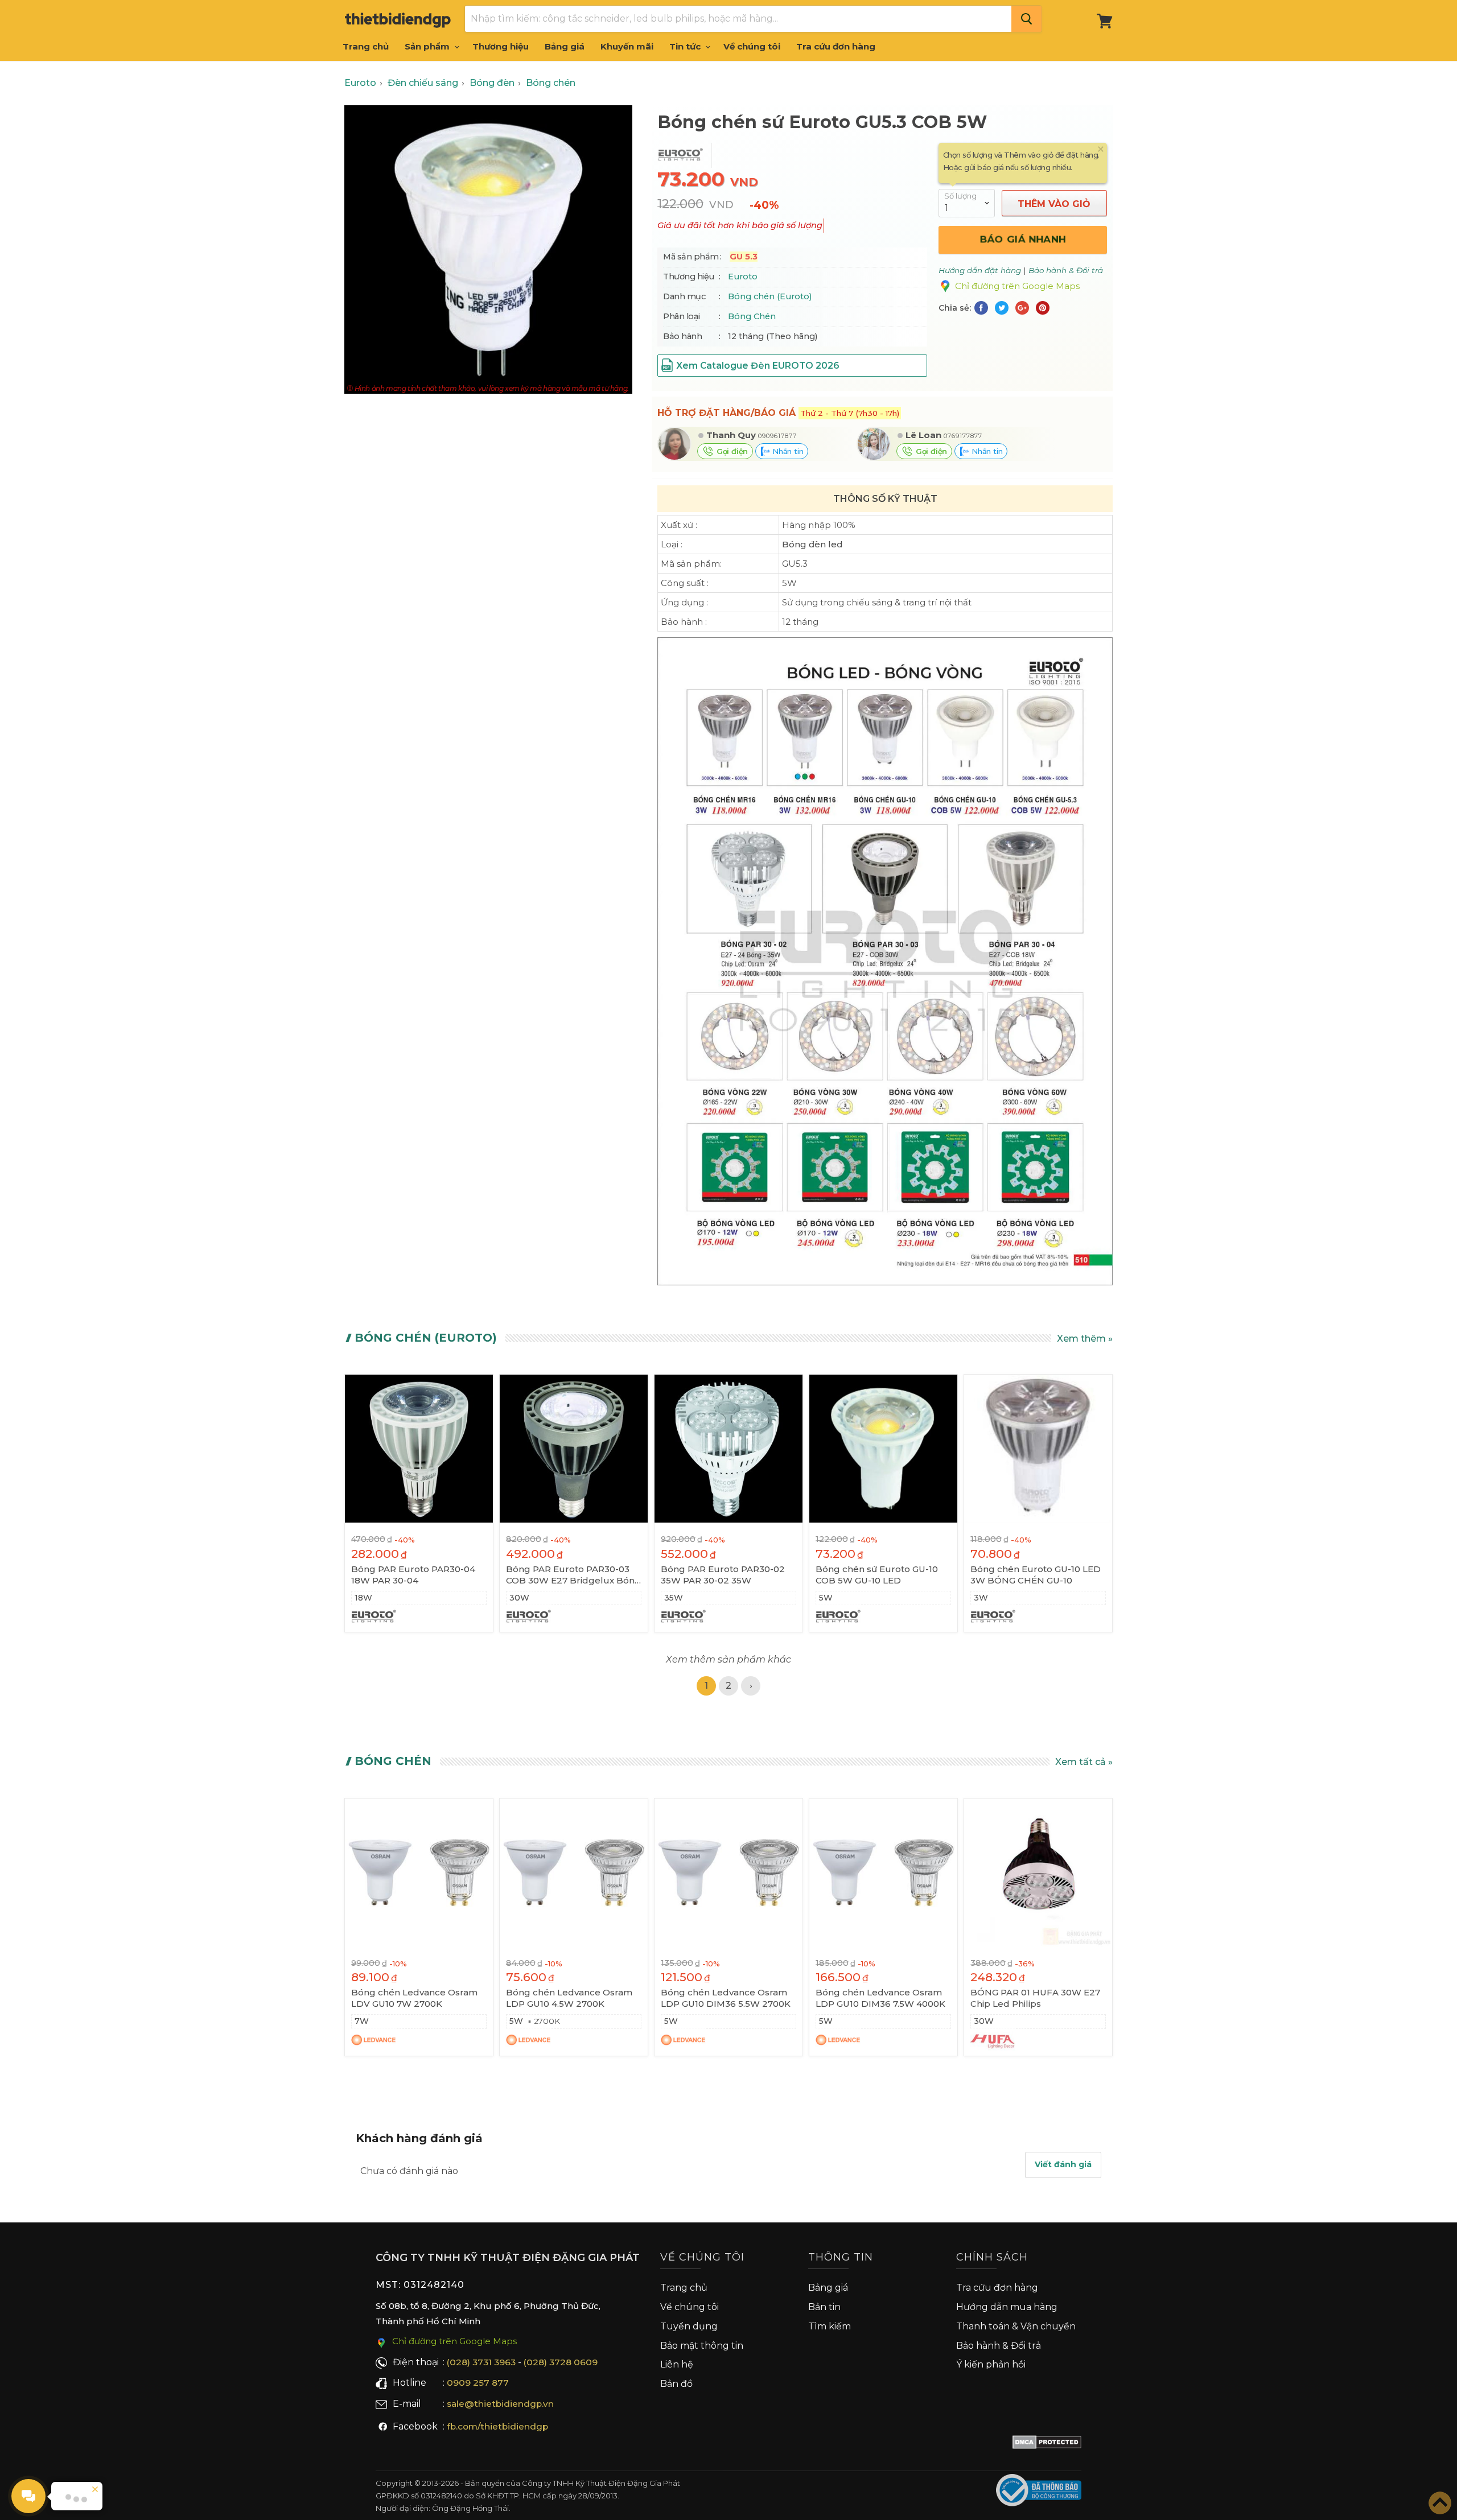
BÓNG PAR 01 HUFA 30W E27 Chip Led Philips (1035, 1998)
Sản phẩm (428, 46)
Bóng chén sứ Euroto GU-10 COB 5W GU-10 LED (877, 1575)
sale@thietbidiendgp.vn (500, 2404)
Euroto (743, 277)
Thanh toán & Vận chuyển (1016, 2326)
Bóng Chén (752, 316)
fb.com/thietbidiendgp (497, 2426)
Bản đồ (676, 2384)
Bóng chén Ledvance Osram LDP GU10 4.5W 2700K (569, 1998)
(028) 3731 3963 (481, 2362)
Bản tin (824, 2307)
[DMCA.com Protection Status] (1047, 2444)
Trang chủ (366, 46)
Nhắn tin (787, 451)
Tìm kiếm (830, 2326)
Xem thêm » (1085, 1339)
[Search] (1026, 19)
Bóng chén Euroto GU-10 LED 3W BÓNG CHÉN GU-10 (1036, 1575)
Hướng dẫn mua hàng (1007, 2307)
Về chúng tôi (752, 46)
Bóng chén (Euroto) (770, 296)
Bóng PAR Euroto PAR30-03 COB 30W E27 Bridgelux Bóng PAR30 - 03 (573, 1575)
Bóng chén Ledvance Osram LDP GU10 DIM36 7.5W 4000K (880, 1998)
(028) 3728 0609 (561, 2362)
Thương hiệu (501, 46)
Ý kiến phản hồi (991, 2364)
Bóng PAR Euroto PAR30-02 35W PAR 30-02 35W (723, 1575)
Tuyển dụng (689, 2326)
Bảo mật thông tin (702, 2346)
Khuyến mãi (627, 46)
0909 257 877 (478, 2383)
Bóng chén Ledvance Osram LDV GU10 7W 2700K (414, 1998)
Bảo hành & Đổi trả (999, 2346)
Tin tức (686, 46)
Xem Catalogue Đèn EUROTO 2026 (758, 366)
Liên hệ (677, 2364)
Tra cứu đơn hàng (836, 46)
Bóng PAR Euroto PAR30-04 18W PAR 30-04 (413, 1575)
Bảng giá (565, 46)
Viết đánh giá (1063, 2164)
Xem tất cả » (1084, 1762)
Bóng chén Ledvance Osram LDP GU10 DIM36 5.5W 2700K (726, 1998)
